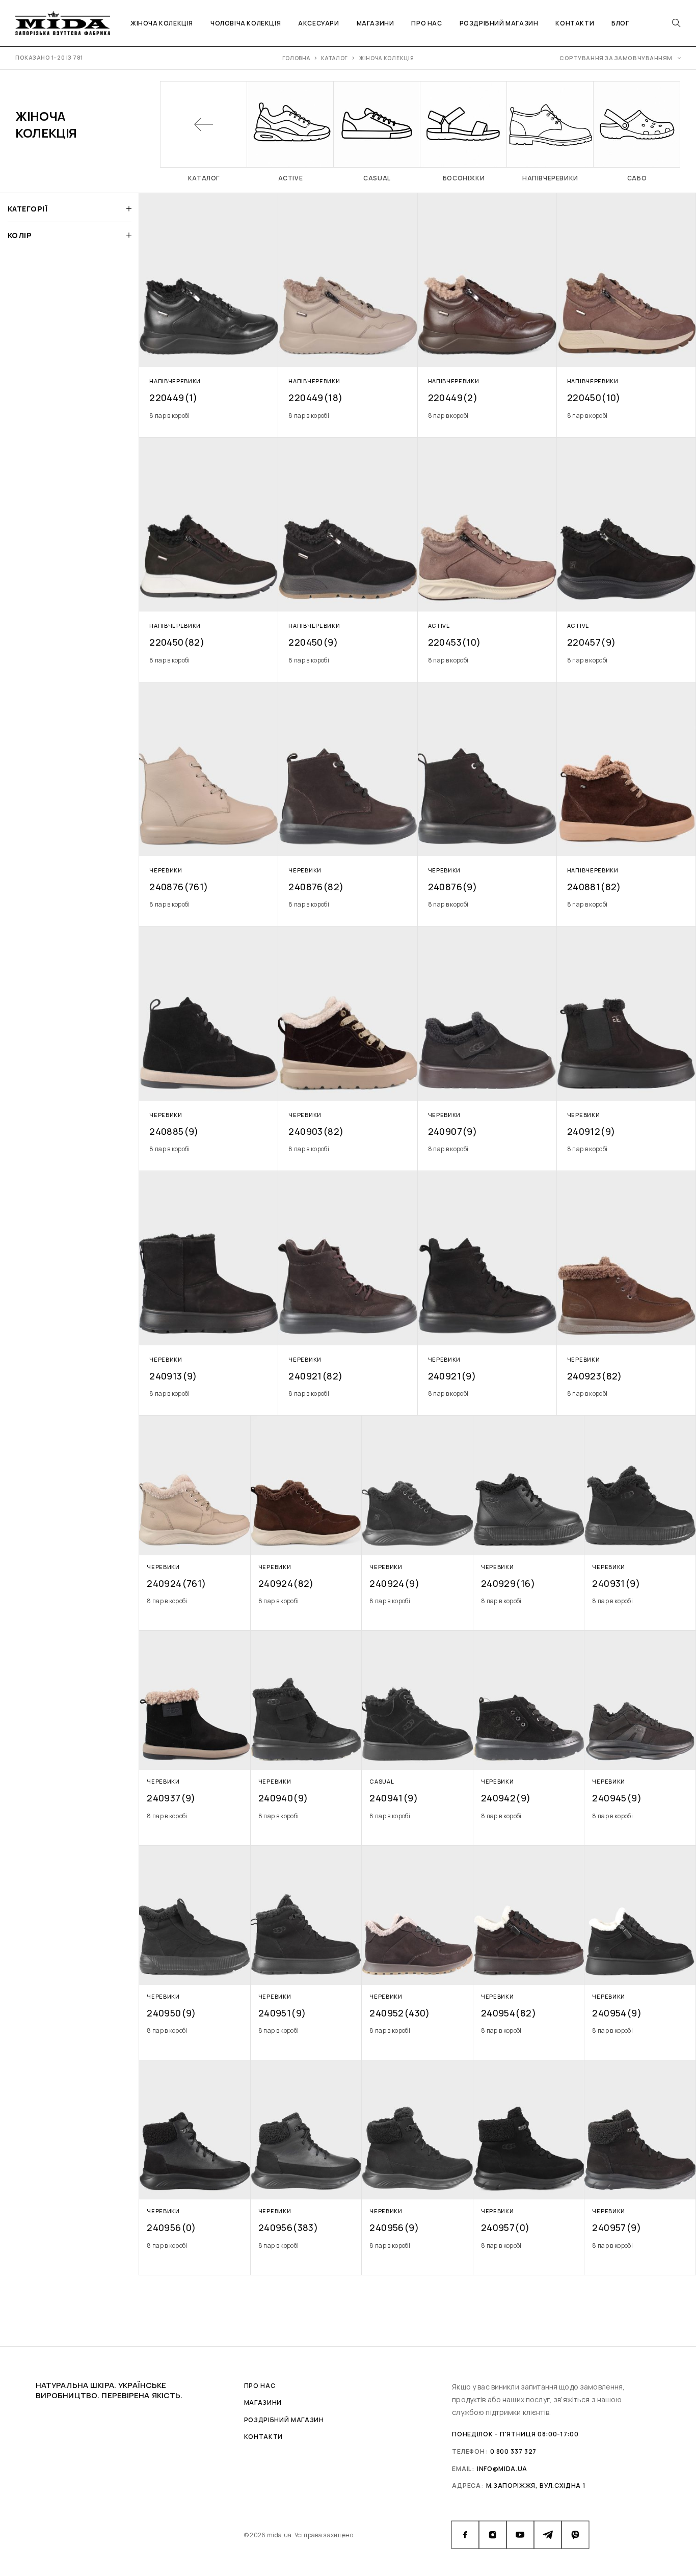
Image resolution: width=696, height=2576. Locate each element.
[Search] (676, 23)
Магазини (376, 23)
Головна (296, 58)
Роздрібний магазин (499, 23)
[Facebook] (465, 2535)
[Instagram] (493, 2535)
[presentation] (209, 416)
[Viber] (575, 2535)
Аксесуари (318, 23)
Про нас (426, 23)
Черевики (166, 870)
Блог (620, 23)
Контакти (575, 23)
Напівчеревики (175, 381)
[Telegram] (548, 2535)
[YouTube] (520, 2535)
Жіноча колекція (162, 23)
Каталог (334, 58)
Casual (382, 1781)
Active (439, 626)
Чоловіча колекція (246, 23)
